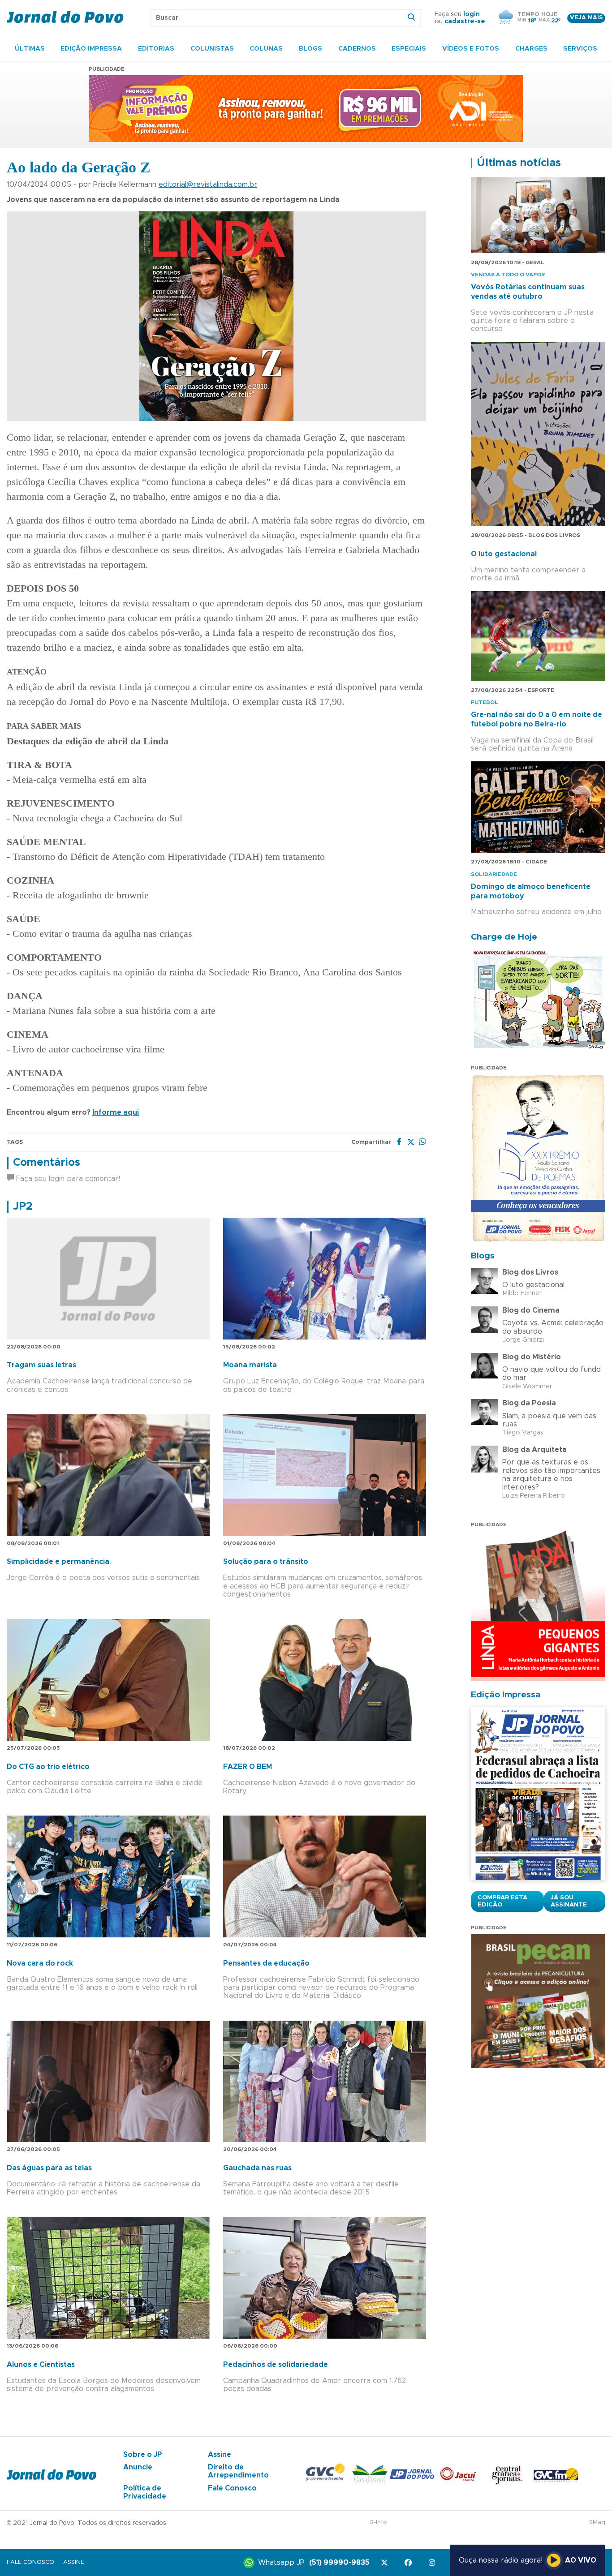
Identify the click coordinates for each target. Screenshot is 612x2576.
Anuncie (138, 2467)
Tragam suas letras (41, 1365)
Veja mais (586, 18)
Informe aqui (116, 1112)
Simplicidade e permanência (58, 1562)
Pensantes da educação (266, 1963)
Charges (531, 49)
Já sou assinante (569, 1901)
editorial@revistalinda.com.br (208, 185)
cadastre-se (465, 21)
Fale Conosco (232, 2488)
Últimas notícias (519, 163)
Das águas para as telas (49, 2168)
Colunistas (212, 49)
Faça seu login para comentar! (67, 1179)
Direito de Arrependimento (238, 2471)
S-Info (379, 2522)
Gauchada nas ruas (257, 2168)
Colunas (266, 49)
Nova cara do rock (40, 1963)
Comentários (47, 1163)
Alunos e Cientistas (41, 2365)
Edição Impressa (91, 49)
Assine (220, 2455)
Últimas (30, 49)
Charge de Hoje (504, 937)
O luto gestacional (504, 554)
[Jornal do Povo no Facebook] (410, 2563)
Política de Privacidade (145, 2492)
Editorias (156, 49)
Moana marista (250, 1365)
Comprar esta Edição (502, 1901)
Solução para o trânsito (266, 1562)
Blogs (310, 49)
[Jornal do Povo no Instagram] (433, 2563)
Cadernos (357, 49)
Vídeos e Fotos (471, 49)
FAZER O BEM (248, 1767)
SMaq (597, 2522)
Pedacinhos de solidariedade (276, 2365)
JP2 (23, 1206)
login (472, 14)
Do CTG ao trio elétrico (48, 1767)
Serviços (580, 49)
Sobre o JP (143, 2455)
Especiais (409, 49)
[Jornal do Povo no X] (386, 2563)
